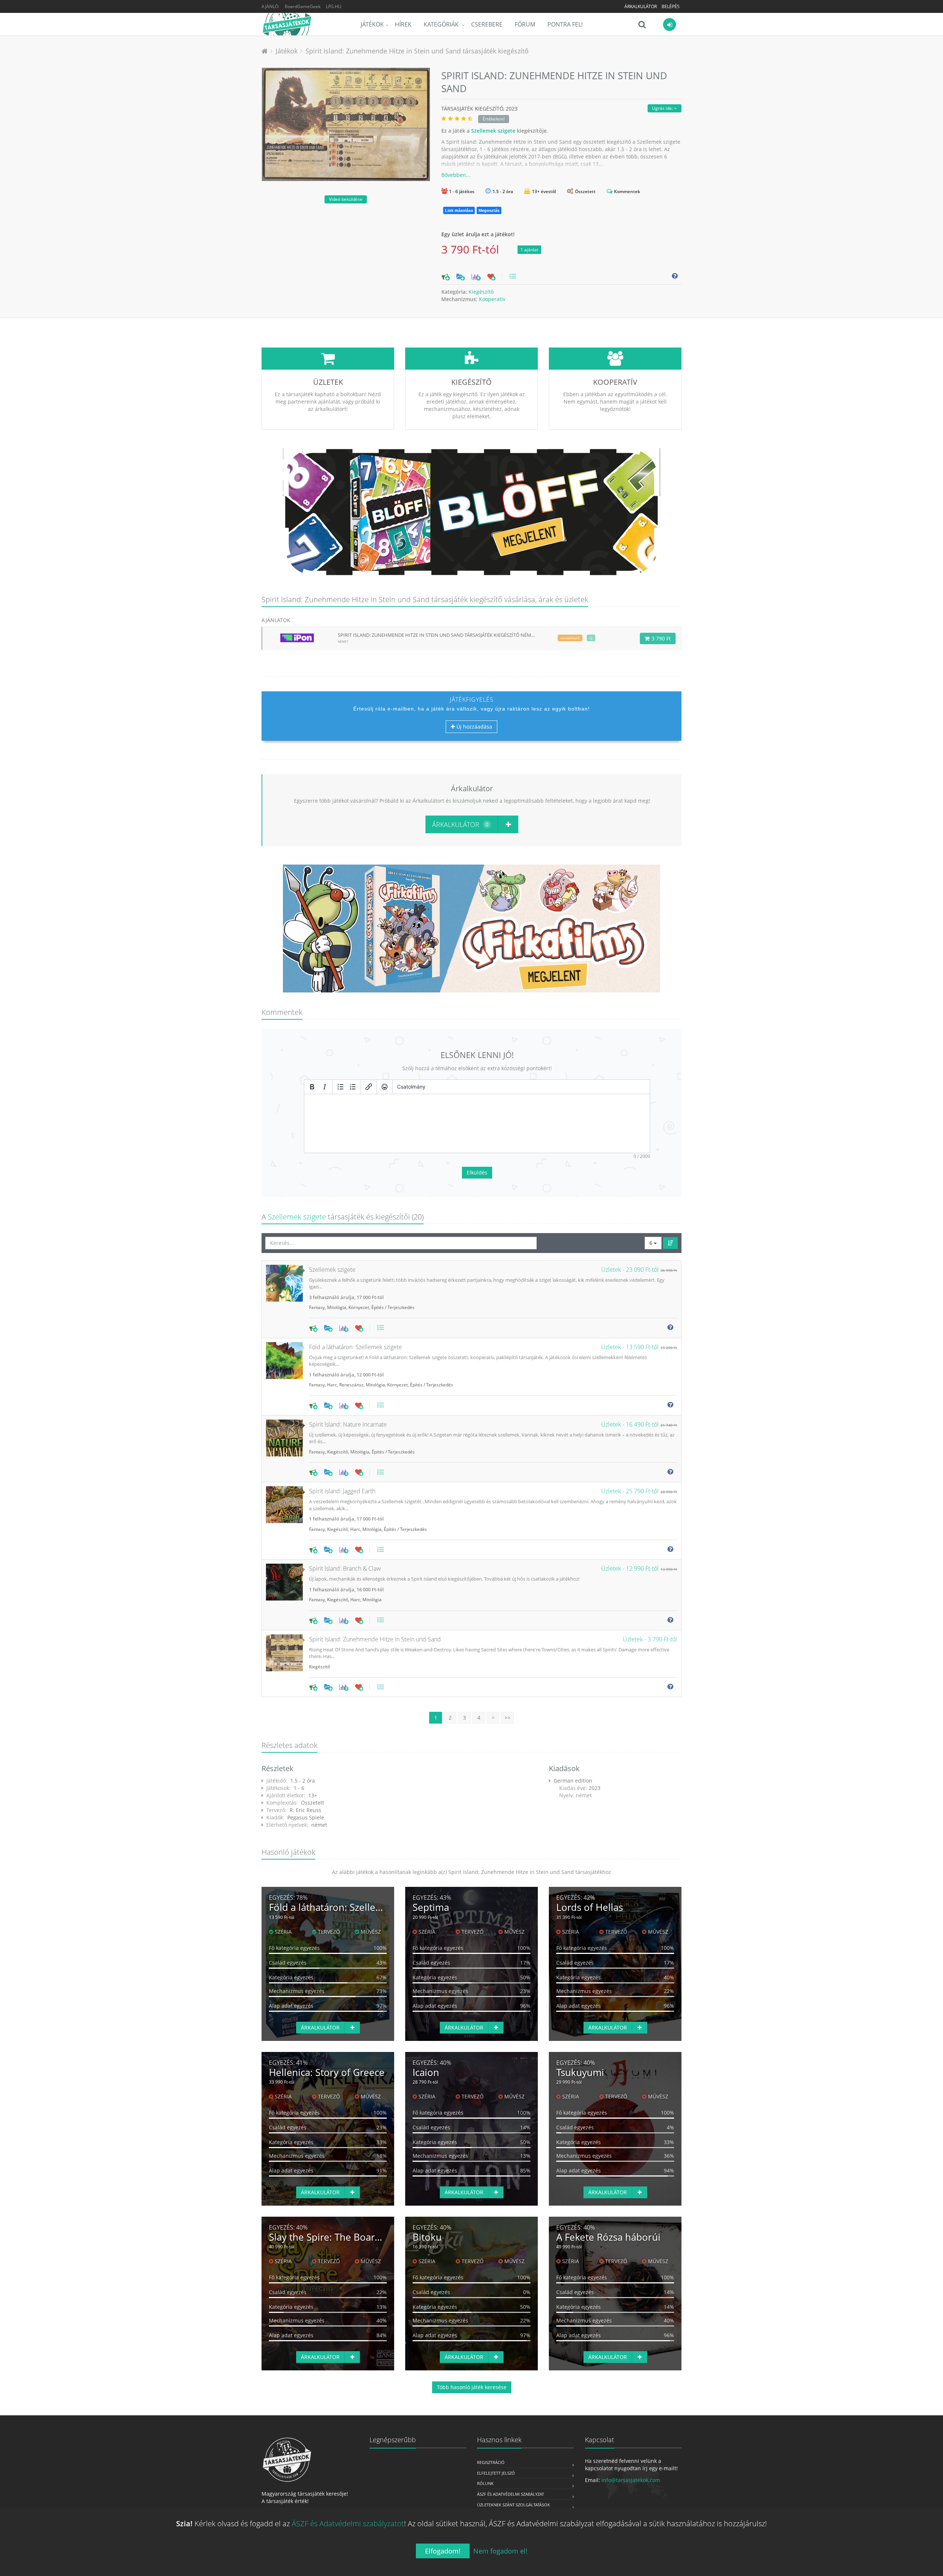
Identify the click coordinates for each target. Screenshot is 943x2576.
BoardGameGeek (303, 6)
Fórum (525, 24)
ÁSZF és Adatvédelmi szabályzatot (348, 2523)
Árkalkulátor (641, 6)
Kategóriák (442, 24)
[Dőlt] (325, 1087)
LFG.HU (334, 6)
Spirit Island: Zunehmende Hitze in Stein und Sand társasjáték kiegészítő (417, 51)
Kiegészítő (481, 292)
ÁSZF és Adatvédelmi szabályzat (511, 2494)
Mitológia (337, 1307)
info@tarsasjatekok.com (631, 2480)
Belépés (671, 6)
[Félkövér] (312, 1087)
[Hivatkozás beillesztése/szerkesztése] (369, 1087)
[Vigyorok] (385, 1087)
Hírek (403, 24)
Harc (332, 1385)
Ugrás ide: (663, 108)
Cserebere (487, 24)
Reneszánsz (351, 1385)
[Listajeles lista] (340, 1087)
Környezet (359, 1307)
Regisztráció (491, 2462)
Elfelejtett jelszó (496, 2473)
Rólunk (485, 2483)
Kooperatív (492, 299)
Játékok (372, 24)
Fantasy (317, 1307)
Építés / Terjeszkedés (393, 1307)
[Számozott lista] (353, 1087)
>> (508, 1718)
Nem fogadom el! (500, 2551)
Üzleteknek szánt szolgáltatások (513, 2505)
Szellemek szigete (493, 131)
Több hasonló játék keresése (472, 2387)
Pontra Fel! (565, 24)
